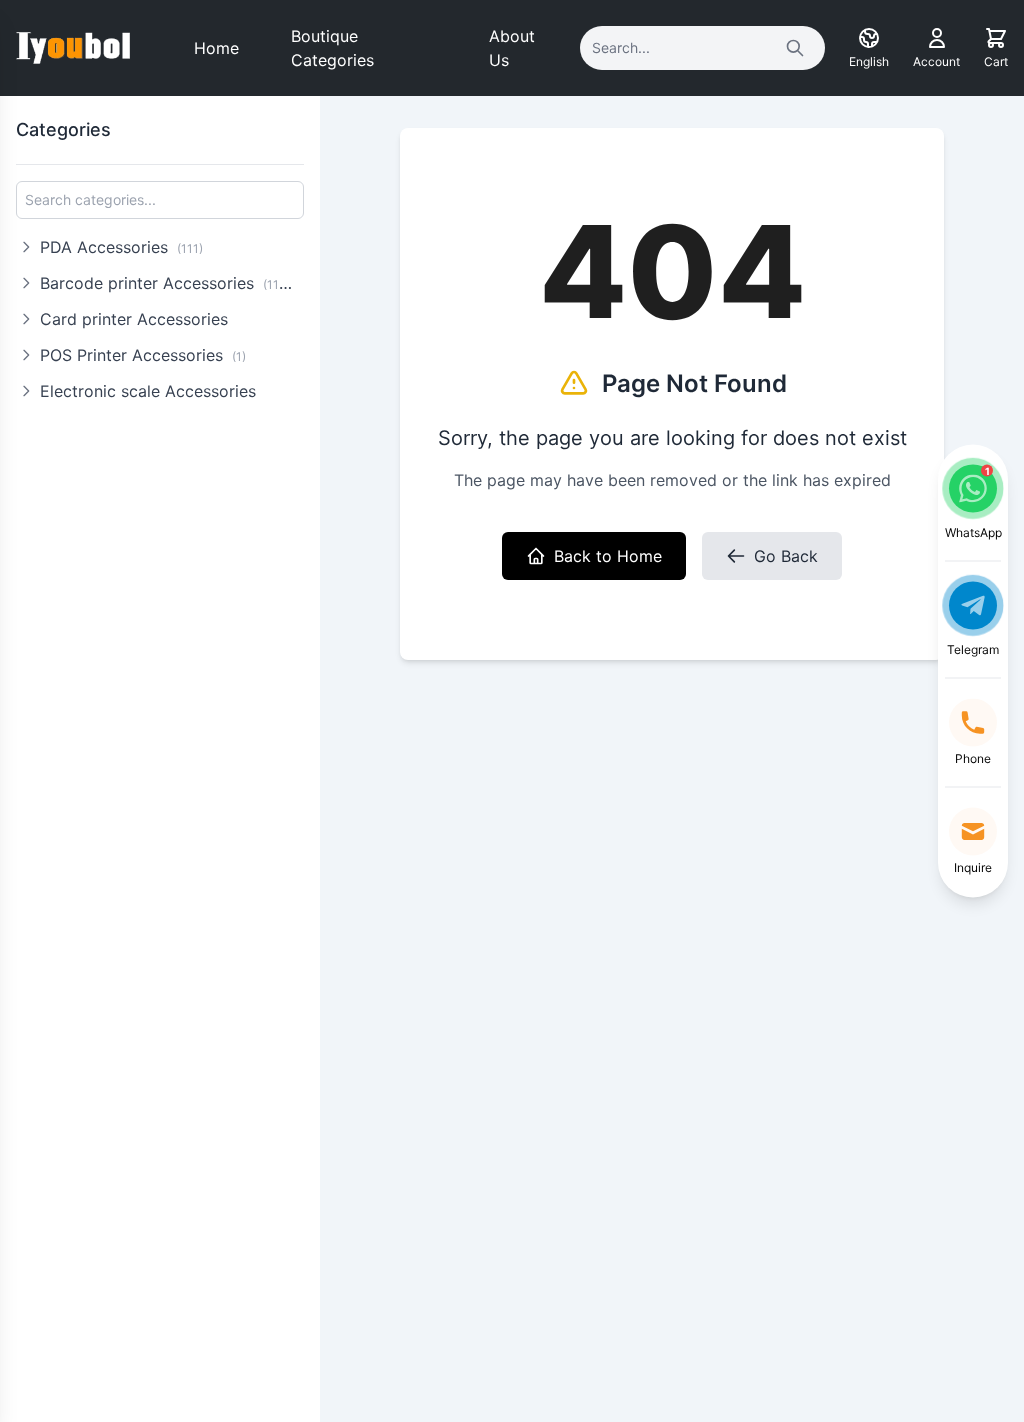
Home (216, 48)
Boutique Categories (332, 48)
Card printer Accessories (134, 319)
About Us (512, 48)
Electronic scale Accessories (148, 391)
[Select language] (869, 38)
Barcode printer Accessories (169, 283)
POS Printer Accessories (143, 355)
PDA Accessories (121, 247)
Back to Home (608, 556)
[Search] (795, 48)
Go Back (786, 556)
